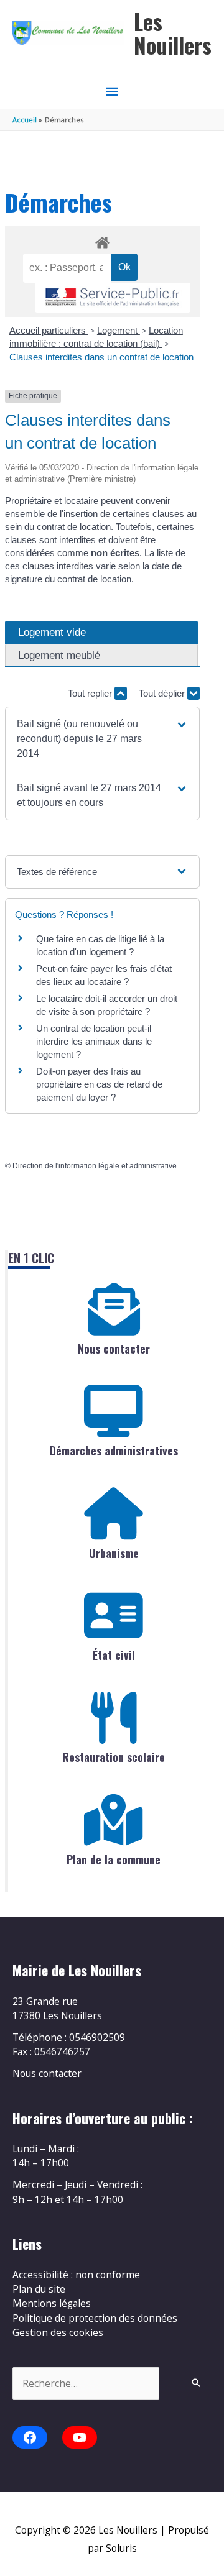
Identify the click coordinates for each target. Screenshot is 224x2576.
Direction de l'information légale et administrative (95, 1166)
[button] (102, 739)
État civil (114, 1655)
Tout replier (91, 693)
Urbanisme (114, 1553)
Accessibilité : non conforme (76, 2275)
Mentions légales (52, 2303)
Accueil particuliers (49, 330)
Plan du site (39, 2289)
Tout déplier (163, 693)
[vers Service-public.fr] (113, 298)
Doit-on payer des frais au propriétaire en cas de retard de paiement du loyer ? (99, 1084)
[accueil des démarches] (102, 241)
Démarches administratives (114, 1451)
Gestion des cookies (58, 2332)
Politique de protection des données (95, 2318)
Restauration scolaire (114, 1757)
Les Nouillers (173, 33)
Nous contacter (114, 1349)
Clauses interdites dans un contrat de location (101, 357)
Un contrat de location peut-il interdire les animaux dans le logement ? (94, 1041)
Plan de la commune (114, 1859)
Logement (119, 330)
